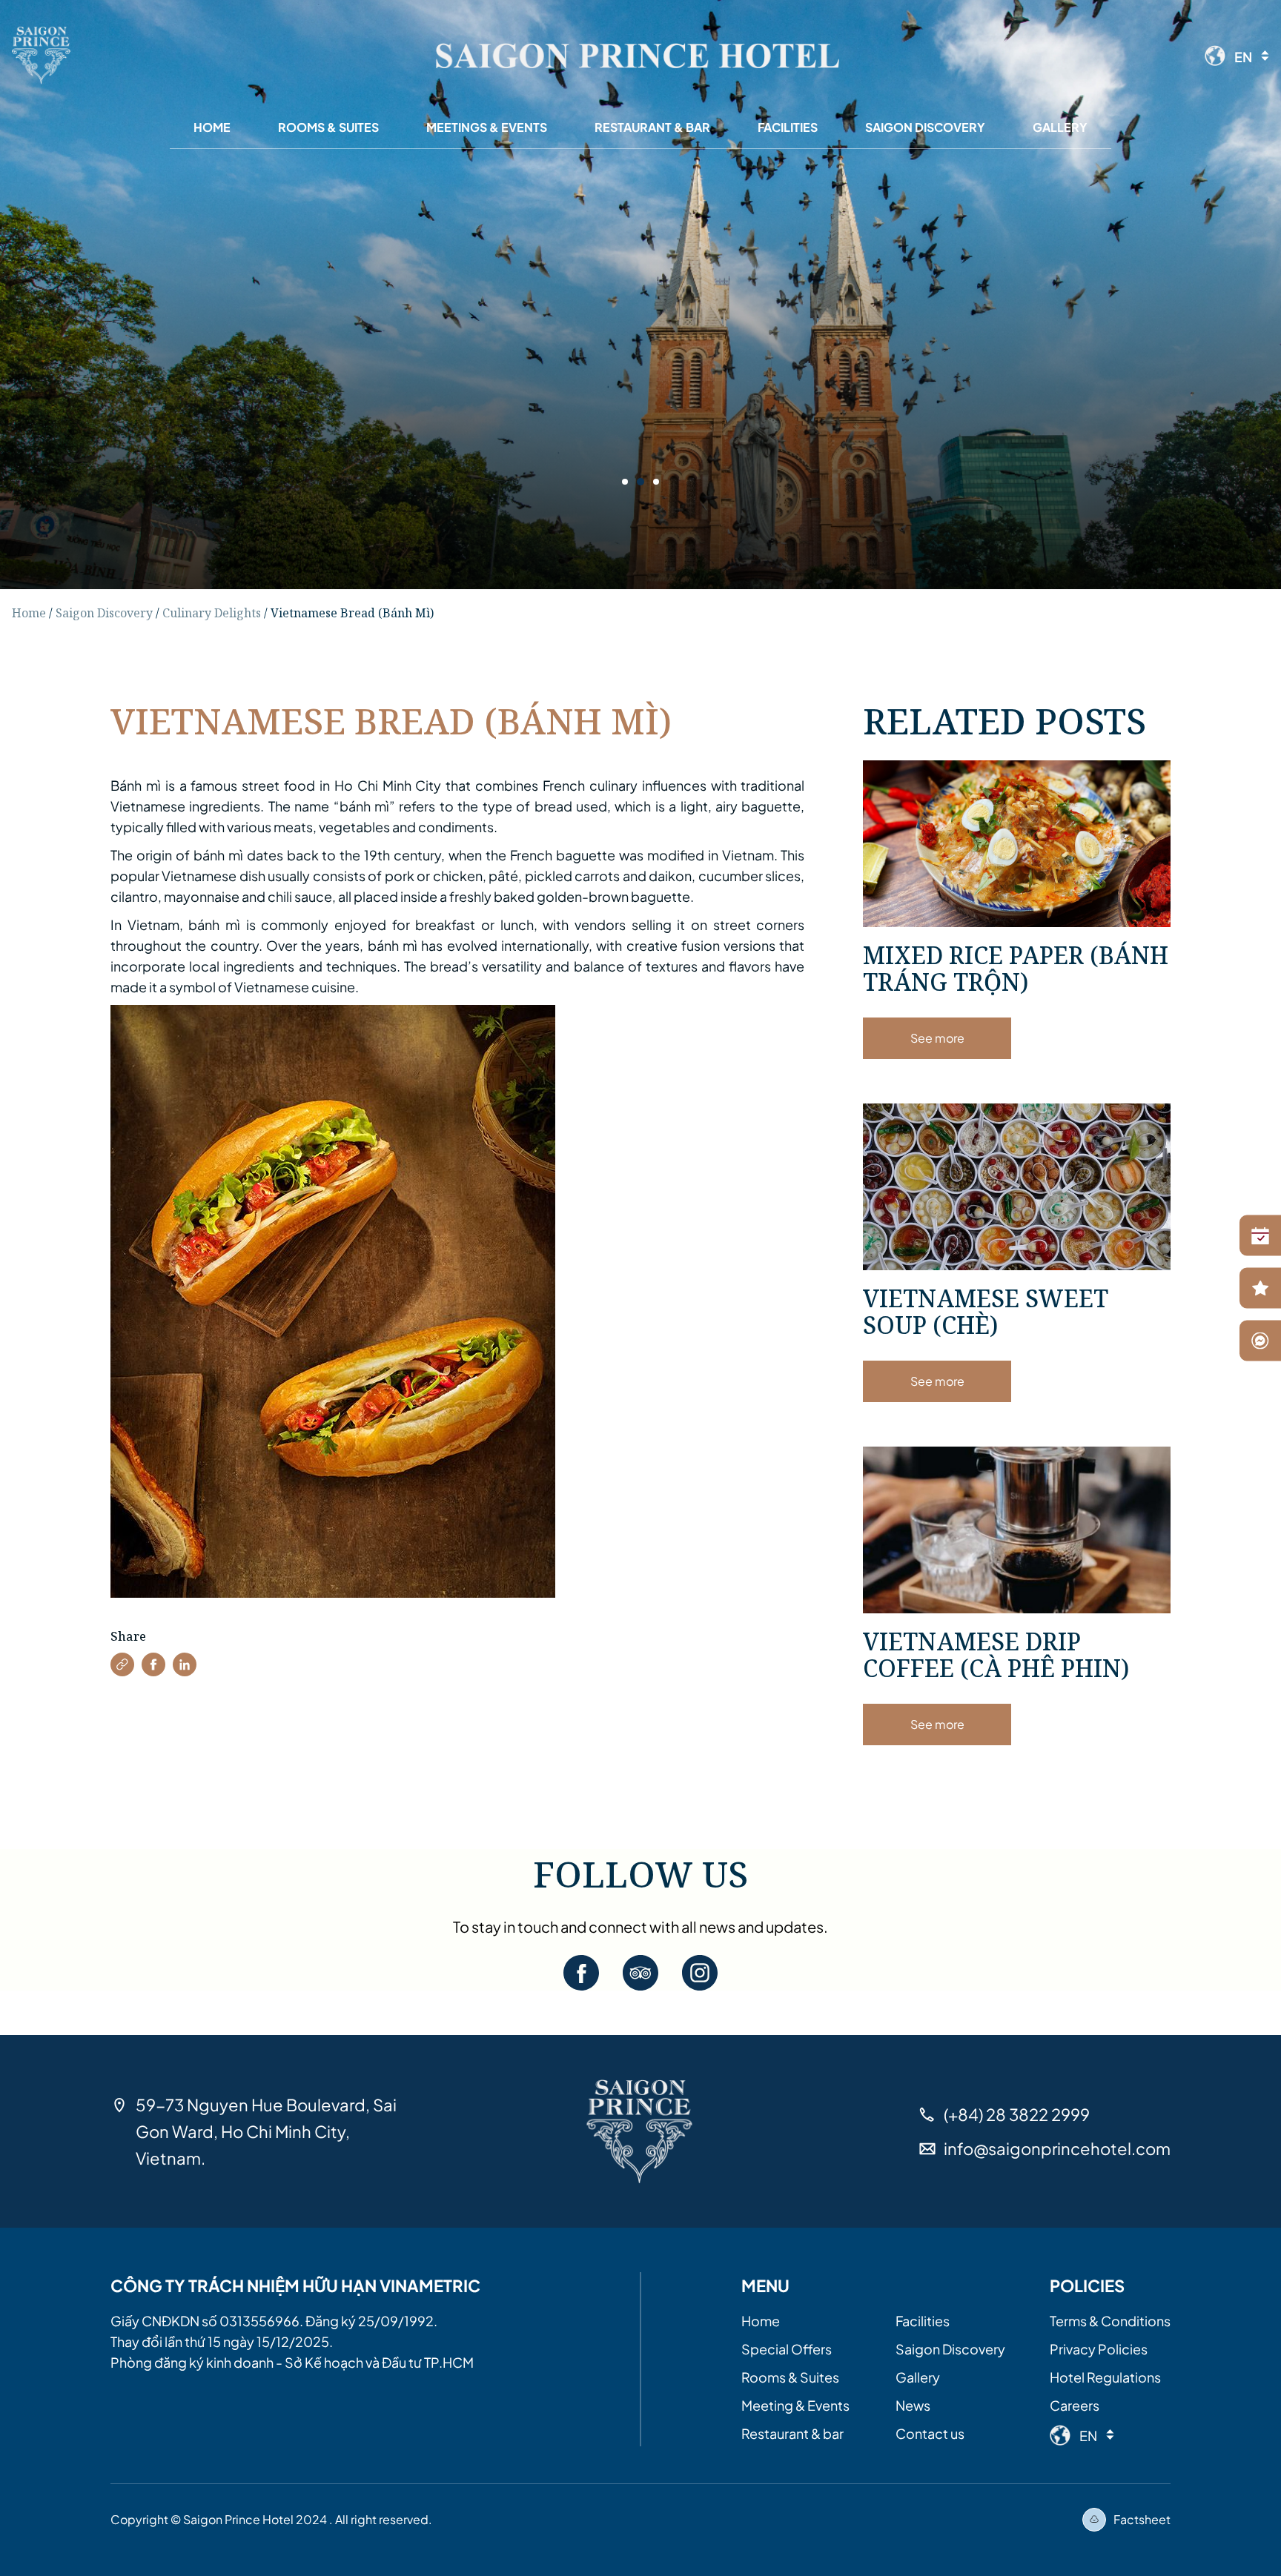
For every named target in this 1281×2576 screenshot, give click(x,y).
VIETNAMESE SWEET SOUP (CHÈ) (986, 1311)
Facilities (788, 127)
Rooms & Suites (328, 127)
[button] (122, 1664)
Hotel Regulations (1105, 2377)
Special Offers (787, 2349)
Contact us (930, 2433)
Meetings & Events (487, 127)
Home (212, 127)
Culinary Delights (212, 613)
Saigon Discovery (925, 127)
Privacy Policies (1099, 2349)
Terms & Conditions (1110, 2321)
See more (937, 1038)
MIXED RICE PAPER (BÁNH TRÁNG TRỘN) (1016, 968)
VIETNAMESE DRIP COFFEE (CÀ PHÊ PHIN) (996, 1654)
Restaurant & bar (792, 2433)
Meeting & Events (795, 2405)
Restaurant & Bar (652, 127)
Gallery (1060, 127)
